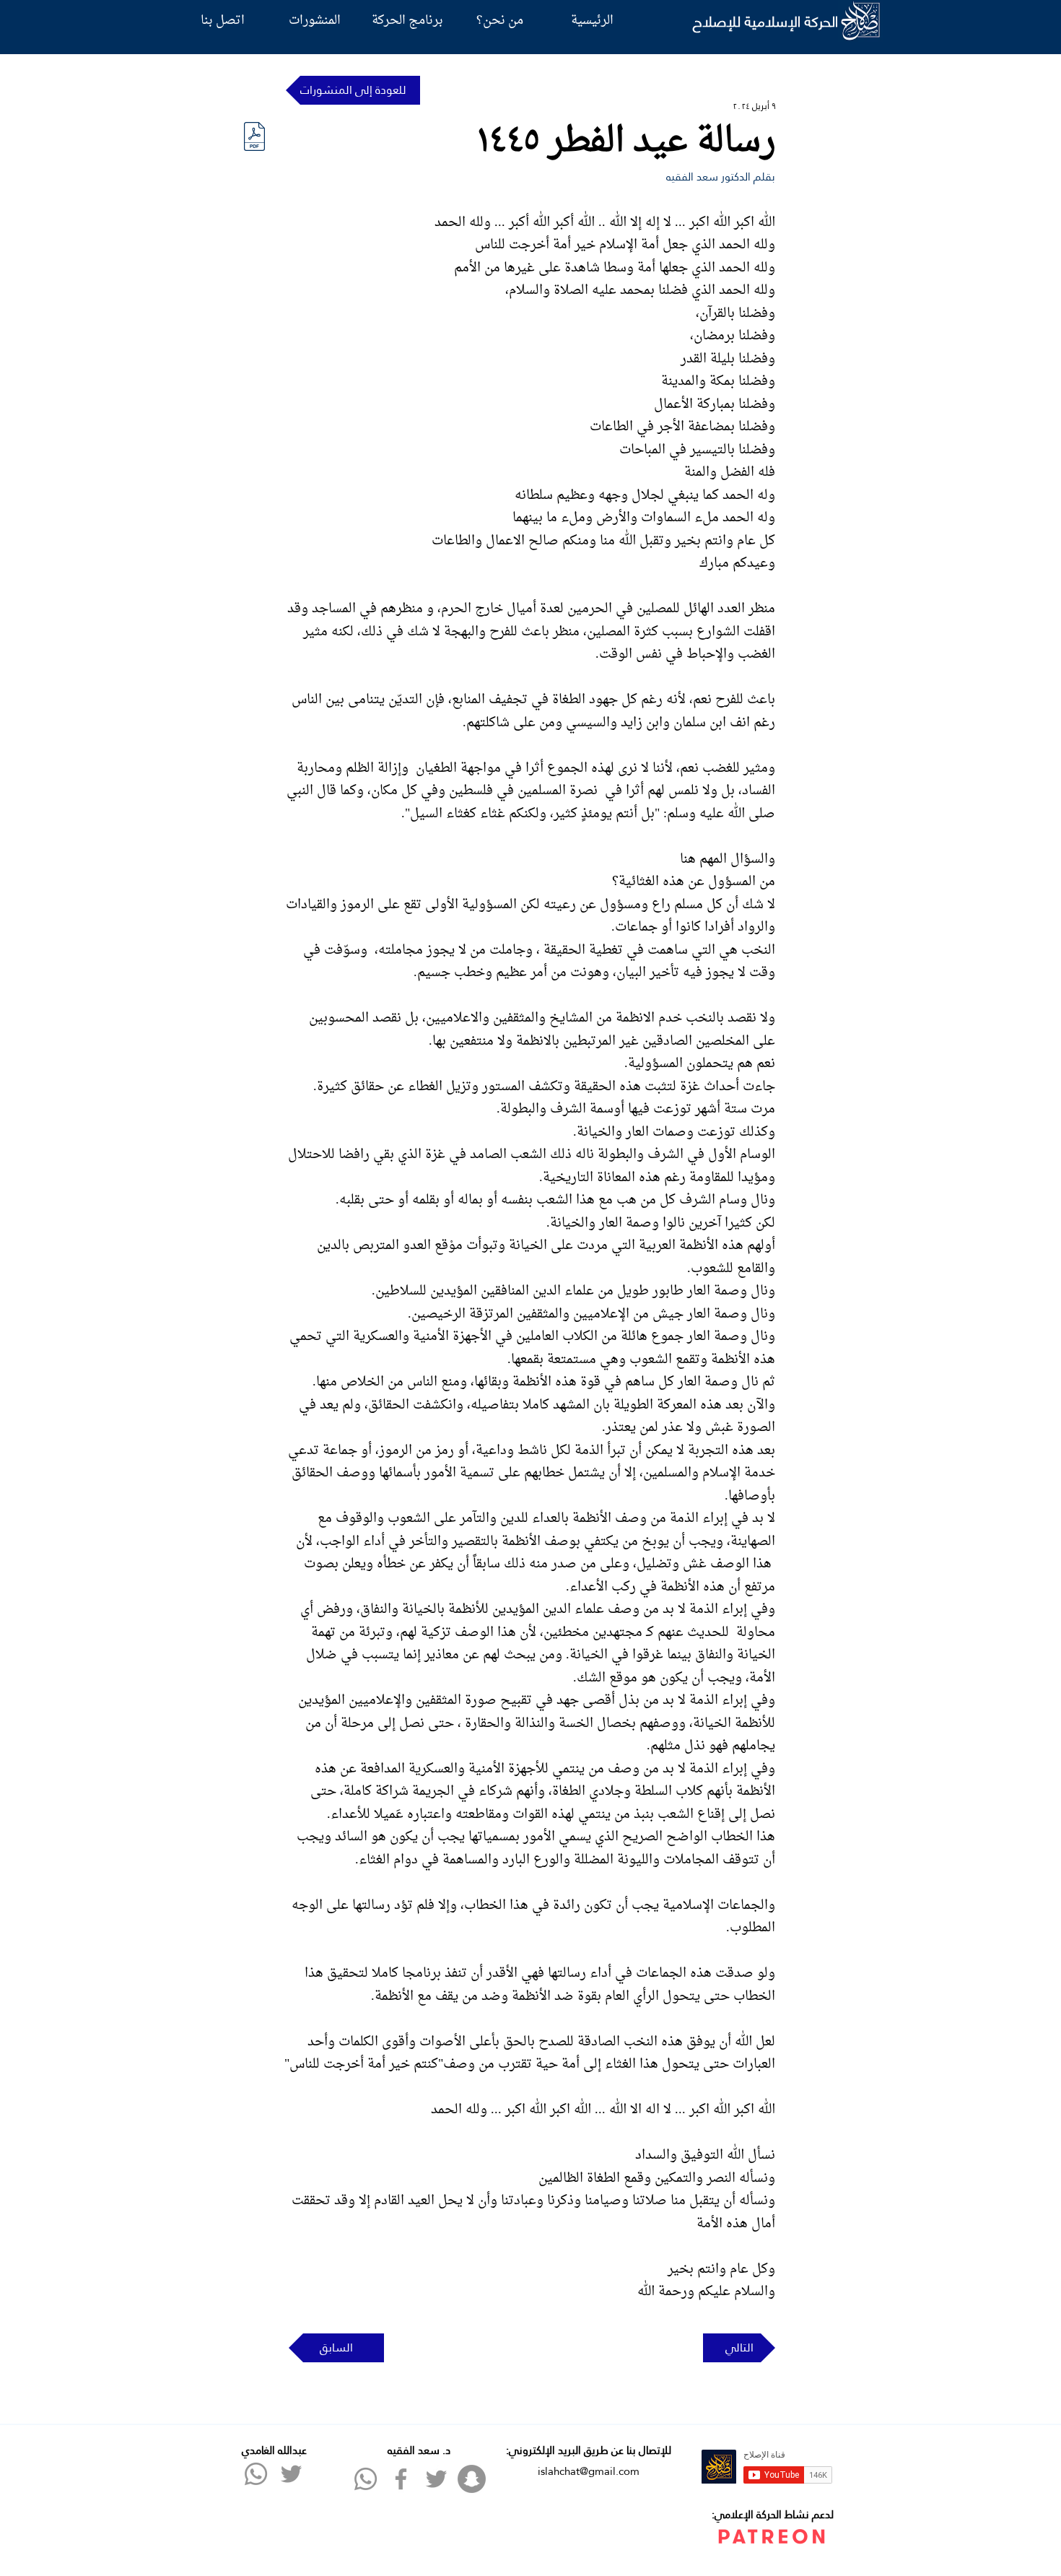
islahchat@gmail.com (589, 2471)
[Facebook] (401, 2479)
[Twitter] (291, 2474)
